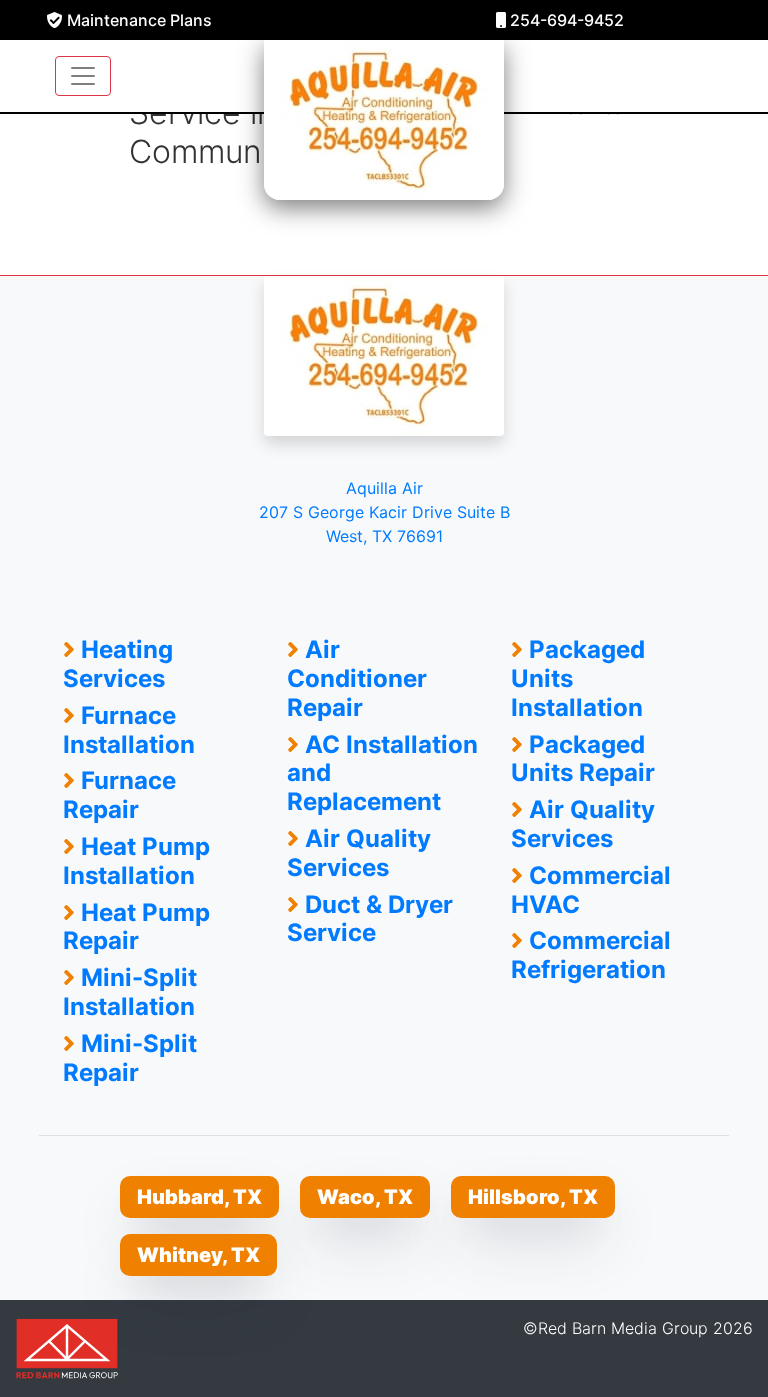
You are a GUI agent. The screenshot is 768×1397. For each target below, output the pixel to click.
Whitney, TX (198, 1255)
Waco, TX (365, 1197)
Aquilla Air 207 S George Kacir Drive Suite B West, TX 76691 (384, 512)
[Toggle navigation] (83, 76)
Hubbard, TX (199, 1197)
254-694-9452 (565, 20)
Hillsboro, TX (533, 1197)
